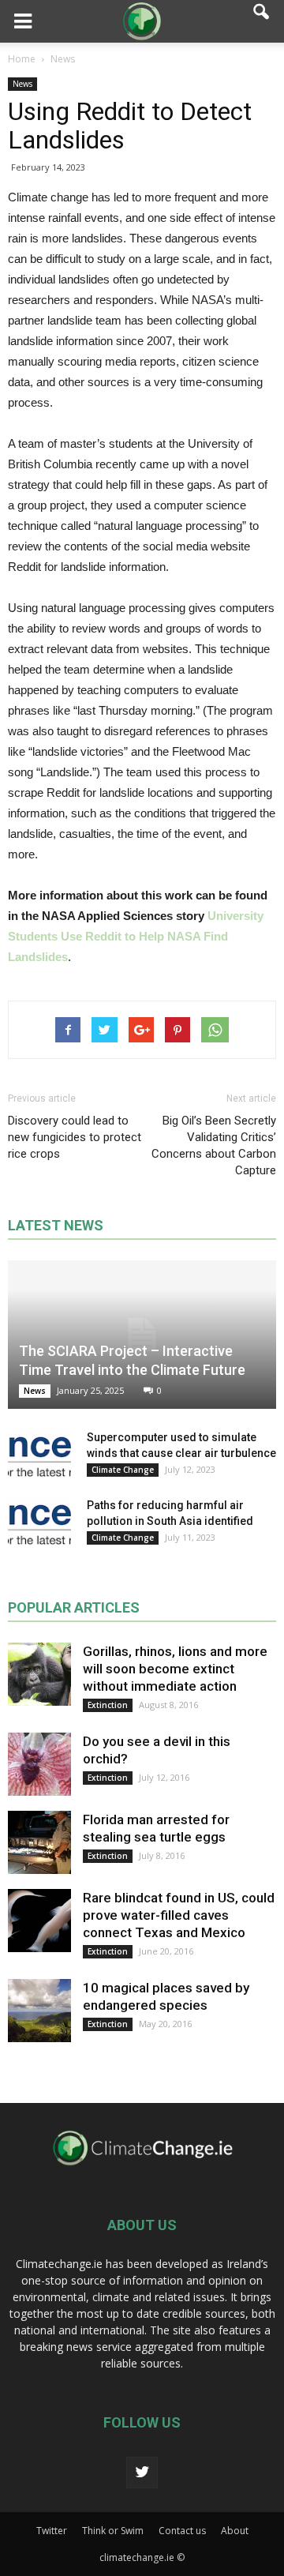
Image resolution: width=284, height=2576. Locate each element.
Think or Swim (113, 2531)
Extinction (108, 1705)
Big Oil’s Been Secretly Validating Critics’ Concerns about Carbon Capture (214, 1145)
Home (22, 59)
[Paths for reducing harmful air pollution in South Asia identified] (39, 1521)
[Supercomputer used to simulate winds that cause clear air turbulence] (39, 1453)
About (235, 2531)
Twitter (52, 2531)
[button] (262, 21)
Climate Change (123, 1470)
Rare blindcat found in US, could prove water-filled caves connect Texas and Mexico (179, 1915)
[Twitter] (142, 2473)
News (22, 84)
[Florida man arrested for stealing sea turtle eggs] (39, 1842)
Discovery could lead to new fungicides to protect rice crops (75, 1137)
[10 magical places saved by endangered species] (39, 2011)
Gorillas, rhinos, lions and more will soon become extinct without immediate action (175, 1669)
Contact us (182, 2531)
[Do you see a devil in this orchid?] (39, 1764)
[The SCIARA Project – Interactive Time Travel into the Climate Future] (142, 1335)
